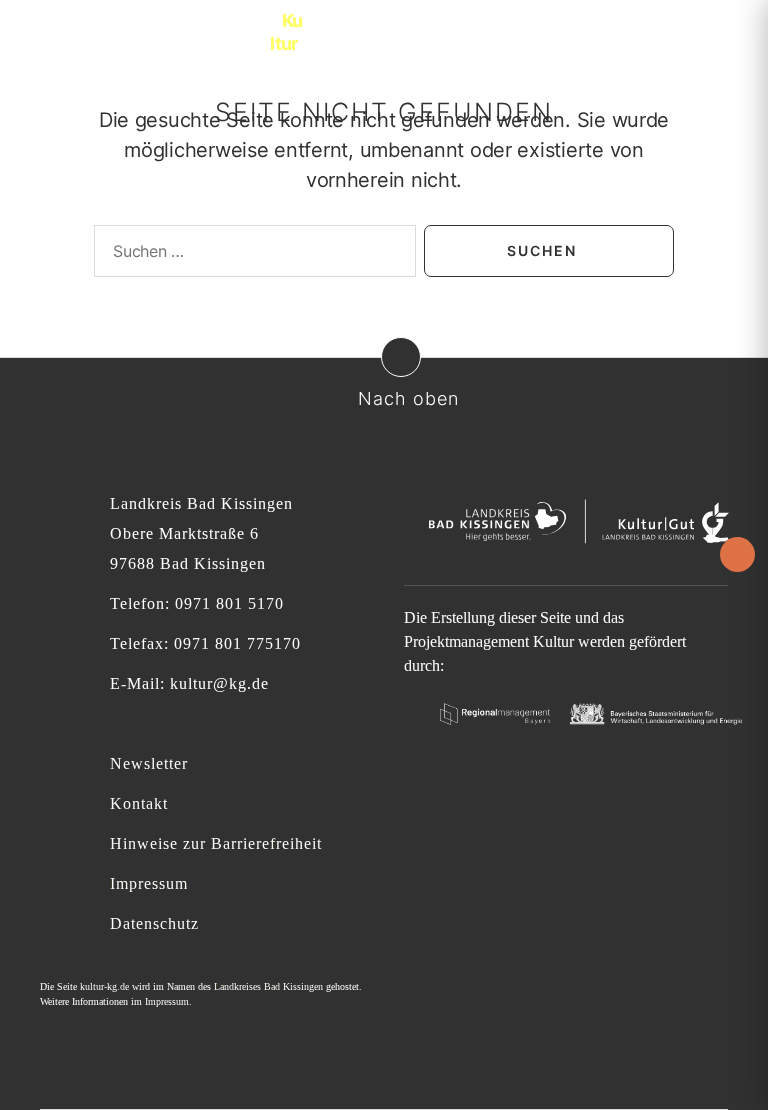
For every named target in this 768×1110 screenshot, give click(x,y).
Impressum (149, 883)
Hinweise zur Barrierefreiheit (216, 843)
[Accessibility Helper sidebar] (737, 554)
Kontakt (139, 803)
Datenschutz (154, 923)
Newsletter (149, 763)
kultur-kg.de (104, 986)
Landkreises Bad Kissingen (268, 986)
